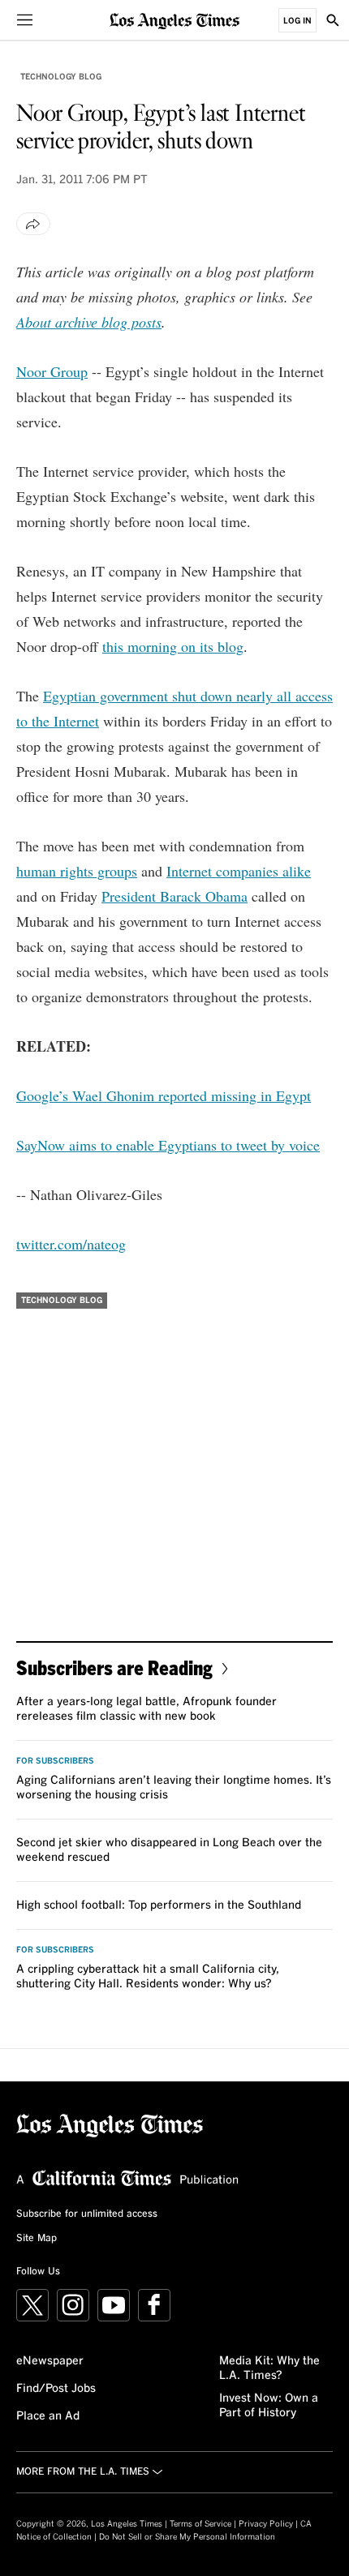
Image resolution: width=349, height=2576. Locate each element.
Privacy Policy (266, 2524)
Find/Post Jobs (56, 2389)
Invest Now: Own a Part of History (269, 2406)
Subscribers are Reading (114, 1667)
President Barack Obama (174, 896)
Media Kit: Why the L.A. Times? (269, 2368)
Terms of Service (200, 2524)
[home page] (174, 20)
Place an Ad (48, 2416)
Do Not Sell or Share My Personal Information (187, 2537)
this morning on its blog (173, 646)
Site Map (37, 2239)
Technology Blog (61, 77)
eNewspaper (50, 2361)
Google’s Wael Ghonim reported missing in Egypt (164, 1095)
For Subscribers (55, 1761)
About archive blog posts (89, 322)
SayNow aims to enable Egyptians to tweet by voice (168, 1145)
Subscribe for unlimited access (87, 2214)
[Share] (33, 224)
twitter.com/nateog (71, 1244)
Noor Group (52, 371)
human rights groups (77, 871)
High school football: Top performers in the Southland (159, 1905)
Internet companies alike (239, 871)
